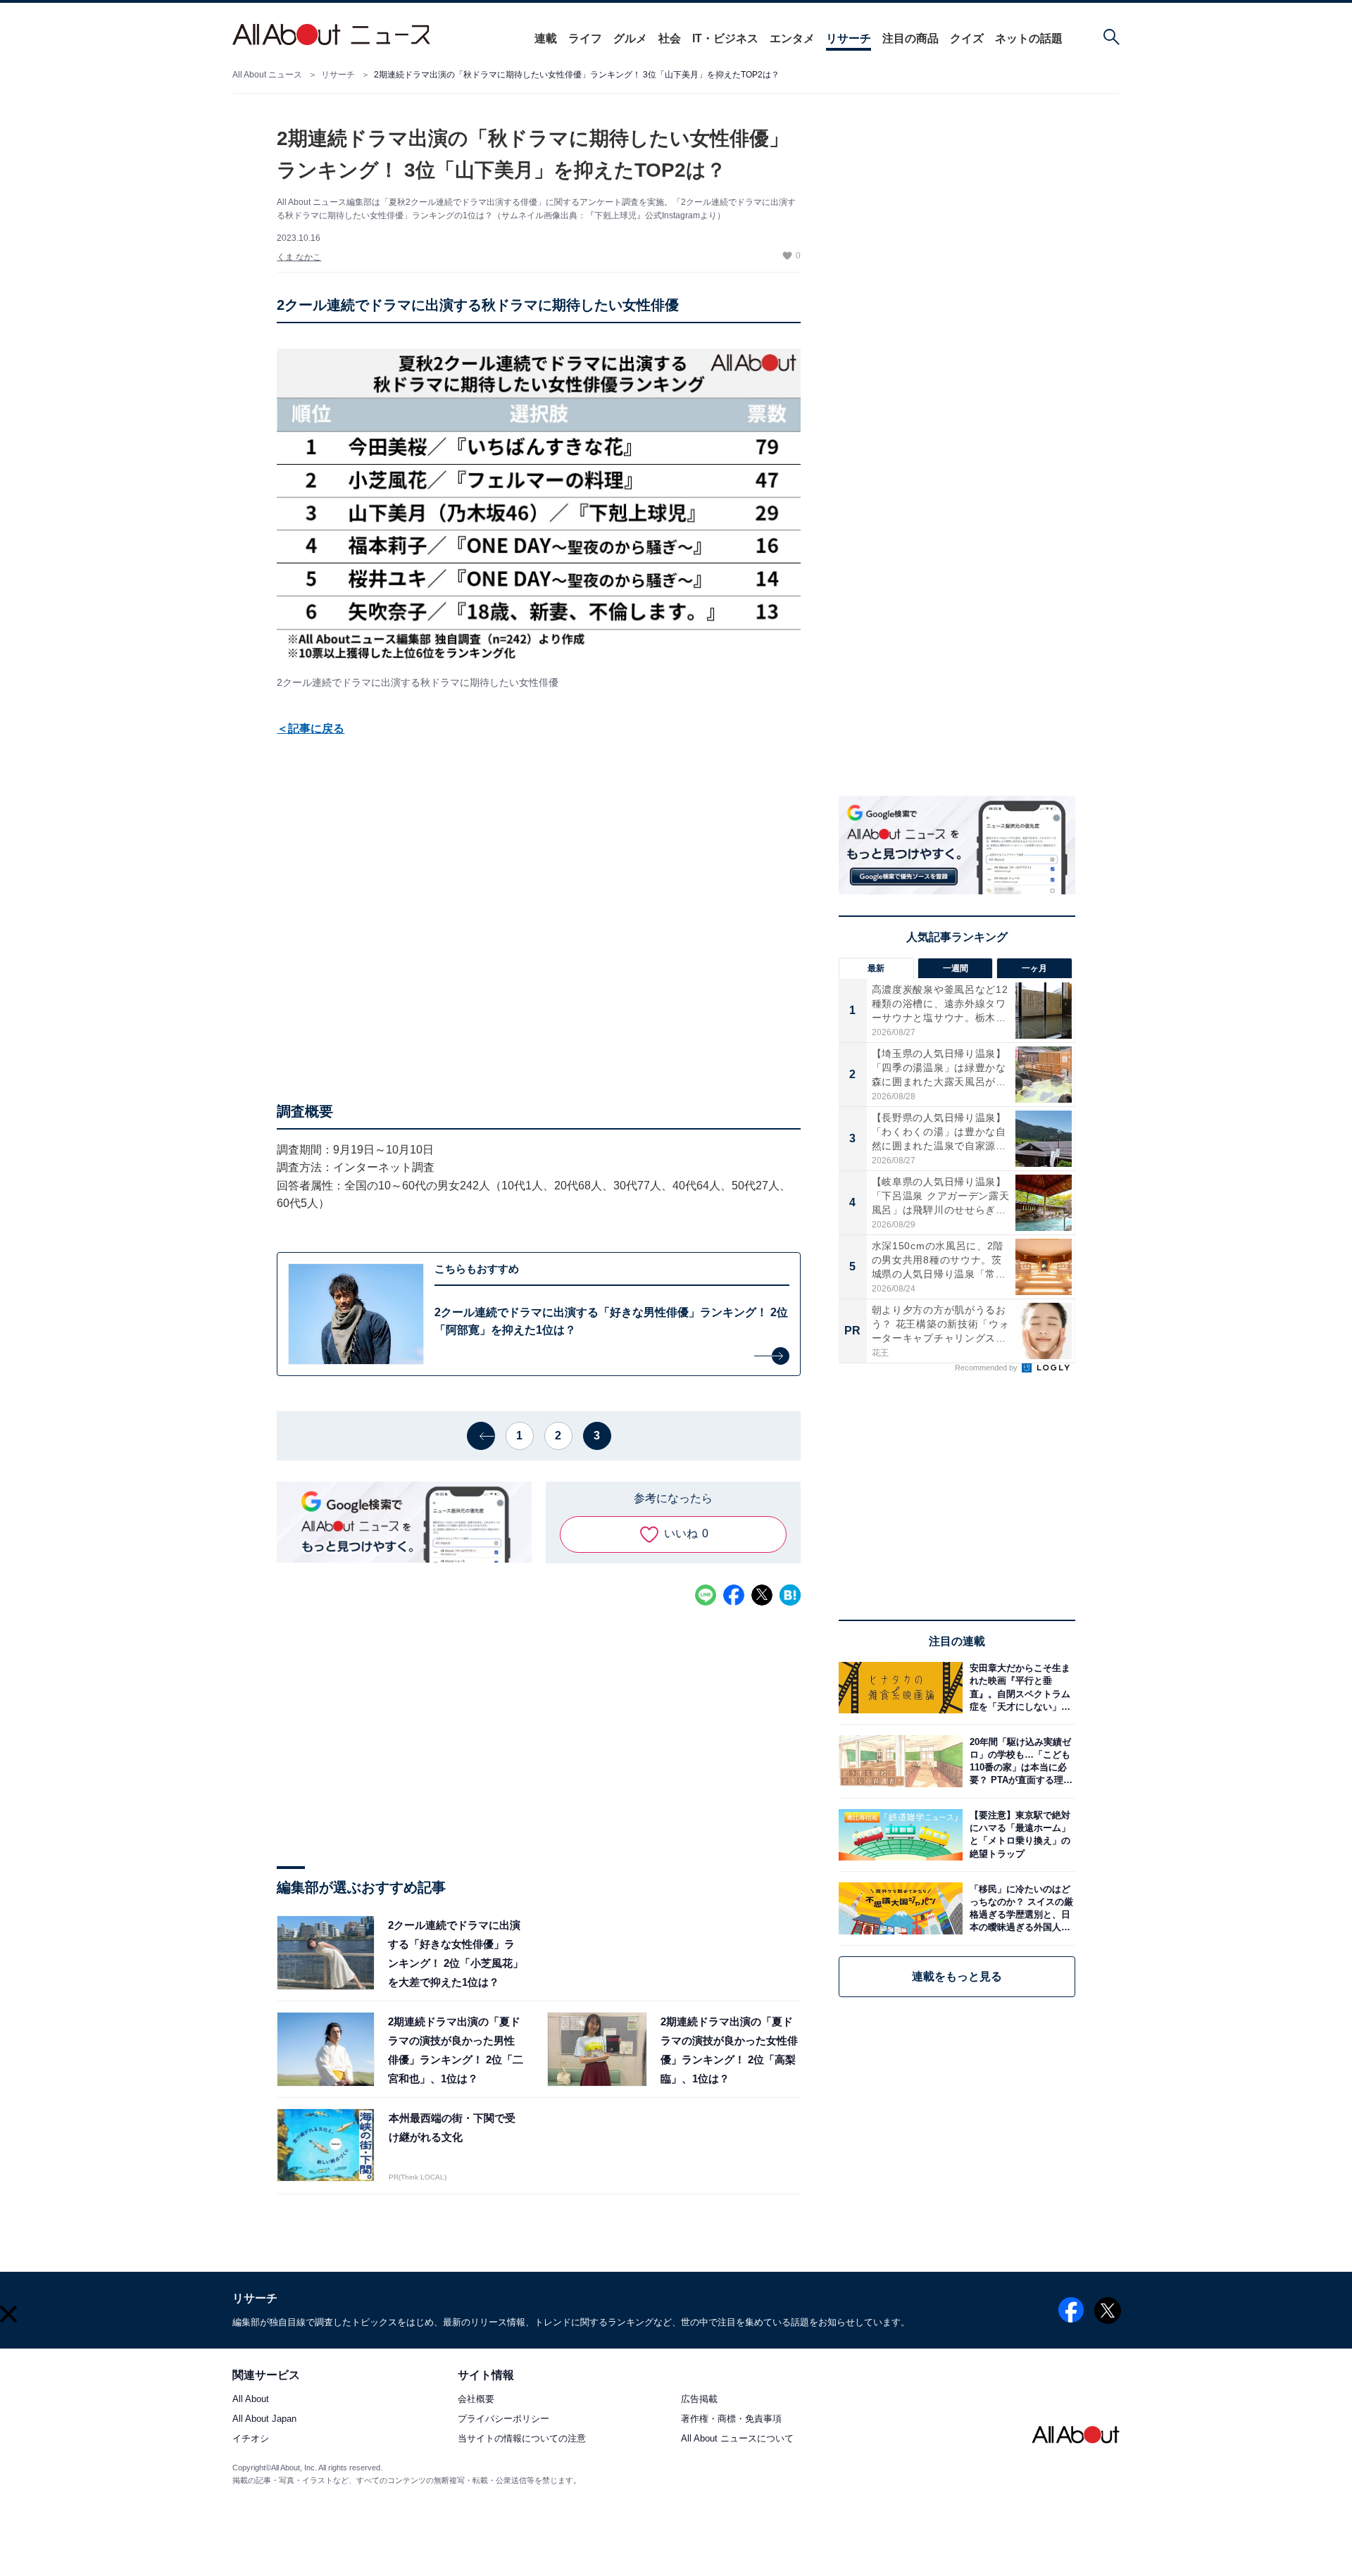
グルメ (630, 38)
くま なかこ (299, 257)
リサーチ (849, 38)
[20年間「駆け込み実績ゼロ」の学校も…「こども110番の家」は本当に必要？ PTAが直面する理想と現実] (1019, 1761)
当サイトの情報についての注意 (522, 2439)
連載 (546, 38)
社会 (670, 38)
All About (251, 2400)
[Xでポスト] (762, 1595)
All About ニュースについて (737, 2439)
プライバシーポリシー (503, 2419)
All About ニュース (267, 75)
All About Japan (264, 2419)
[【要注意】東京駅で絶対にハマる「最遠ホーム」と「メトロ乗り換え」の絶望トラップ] (1019, 1835)
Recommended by (987, 1368)
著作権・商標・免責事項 (731, 2419)
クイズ (967, 38)
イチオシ (251, 2439)
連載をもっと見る (957, 1976)
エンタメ (792, 38)
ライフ (585, 38)
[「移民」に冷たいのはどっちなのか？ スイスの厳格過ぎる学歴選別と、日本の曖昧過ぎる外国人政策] (1019, 1908)
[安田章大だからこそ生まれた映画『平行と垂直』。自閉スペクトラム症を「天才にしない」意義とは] (1019, 1688)
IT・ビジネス (725, 38)
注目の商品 (910, 38)
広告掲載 (699, 2400)
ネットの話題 (1029, 38)
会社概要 (476, 2400)
